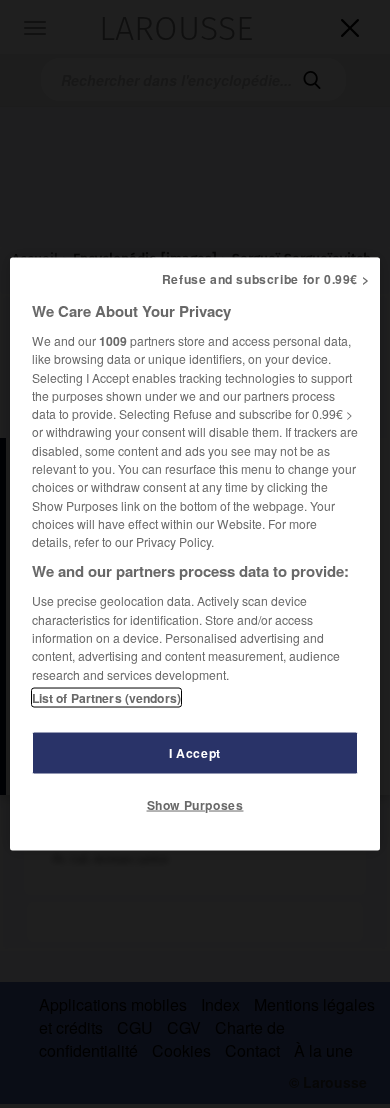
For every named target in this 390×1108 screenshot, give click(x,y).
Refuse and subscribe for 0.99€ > (266, 279)
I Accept (195, 752)
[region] (195, 554)
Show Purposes (195, 804)
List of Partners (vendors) (106, 697)
